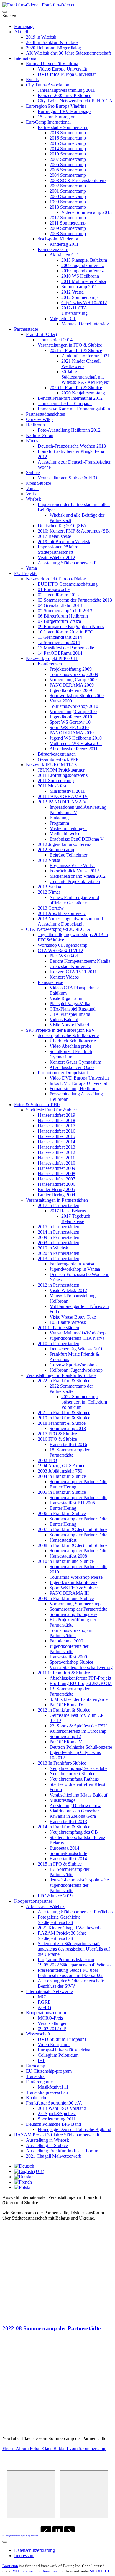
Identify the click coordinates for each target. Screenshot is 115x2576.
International (26, 58)
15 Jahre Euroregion (57, 117)
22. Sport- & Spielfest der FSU (78, 1726)
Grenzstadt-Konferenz (70, 966)
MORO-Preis (50, 2018)
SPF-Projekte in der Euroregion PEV (60, 1030)
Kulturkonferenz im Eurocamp (78, 1731)
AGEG (45, 2007)
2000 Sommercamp (68, 196)
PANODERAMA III (69, 1593)
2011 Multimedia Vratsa (84, 281)
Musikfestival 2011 (67, 791)
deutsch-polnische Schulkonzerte (68, 1035)
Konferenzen (50, 664)
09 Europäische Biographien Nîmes (71, 627)
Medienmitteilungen (68, 828)
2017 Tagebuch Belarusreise (76, 1219)
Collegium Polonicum (58, 2055)
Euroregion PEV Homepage (64, 111)
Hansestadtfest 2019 (56, 1115)
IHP (42, 2060)
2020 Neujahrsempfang (83, 393)
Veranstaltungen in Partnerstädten (57, 1200)
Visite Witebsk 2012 (56, 557)
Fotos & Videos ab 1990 (37, 1104)
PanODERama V (66, 1742)
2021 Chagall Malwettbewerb (54, 2156)
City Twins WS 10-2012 (84, 303)
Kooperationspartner (33, 1901)
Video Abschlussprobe (70, 1046)
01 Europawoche (54, 589)
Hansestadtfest (63, 1540)
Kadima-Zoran (40, 435)
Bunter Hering (63, 1487)
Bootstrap (10, 2566)
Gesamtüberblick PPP (58, 759)
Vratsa (32, 494)
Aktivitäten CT (64, 255)
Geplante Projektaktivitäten (75, 881)
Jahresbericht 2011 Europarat (65, 403)
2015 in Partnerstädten (59, 1227)
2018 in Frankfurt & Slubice (52, 42)
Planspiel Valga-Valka (70, 1004)
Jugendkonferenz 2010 (71, 717)
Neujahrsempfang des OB (74, 1832)
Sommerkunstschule (68, 1853)
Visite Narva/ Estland (69, 1025)
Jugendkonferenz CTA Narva (77, 1338)
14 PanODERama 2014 (60, 653)
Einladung (59, 818)
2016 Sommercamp (68, 138)
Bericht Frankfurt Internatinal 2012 (70, 398)
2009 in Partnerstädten (59, 1237)
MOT (43, 1997)
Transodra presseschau (47, 2092)
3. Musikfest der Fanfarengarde (79, 1699)
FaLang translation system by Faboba (20, 2536)
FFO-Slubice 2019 (55, 1896)
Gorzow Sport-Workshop (73, 1365)
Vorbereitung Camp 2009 (73, 680)
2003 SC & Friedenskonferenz (78, 180)
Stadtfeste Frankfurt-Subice (51, 1110)
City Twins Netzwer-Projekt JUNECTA (75, 101)
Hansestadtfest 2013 (56, 1147)
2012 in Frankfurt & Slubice (64, 1710)
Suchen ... (12, 16)
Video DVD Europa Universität (79, 1078)
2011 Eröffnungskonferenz (63, 775)
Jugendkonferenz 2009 (71, 690)
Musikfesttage (63, 1800)
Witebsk (33, 499)
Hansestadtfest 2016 (56, 1131)
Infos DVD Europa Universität (78, 1083)
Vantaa (32, 488)
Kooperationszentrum (46, 2013)
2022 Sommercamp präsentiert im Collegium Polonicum (84, 1402)
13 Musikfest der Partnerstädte (66, 648)
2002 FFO (47, 1460)
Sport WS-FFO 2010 (69, 727)
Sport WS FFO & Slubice (74, 1588)
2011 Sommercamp (68, 223)
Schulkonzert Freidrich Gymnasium (71, 1054)
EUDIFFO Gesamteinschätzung (68, 584)
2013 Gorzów (51, 908)
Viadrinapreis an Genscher (74, 1811)
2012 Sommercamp (68, 218)
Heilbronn (35, 425)
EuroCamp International (48, 122)
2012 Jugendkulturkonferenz (64, 844)
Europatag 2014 (64, 1848)
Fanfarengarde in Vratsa (72, 1264)
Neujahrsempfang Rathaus (74, 1779)
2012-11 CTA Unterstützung (74, 311)
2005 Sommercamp (68, 170)
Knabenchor (37, 2098)
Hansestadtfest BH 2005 (72, 1503)
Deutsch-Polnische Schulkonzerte (81, 1747)
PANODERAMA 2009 (72, 685)
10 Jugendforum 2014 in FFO (66, 632)
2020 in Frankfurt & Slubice (76, 388)
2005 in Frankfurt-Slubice (62, 1492)
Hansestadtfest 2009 (56, 1168)
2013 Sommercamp (68, 207)
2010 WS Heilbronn (80, 276)
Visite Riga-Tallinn (67, 998)
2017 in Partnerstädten (59, 1205)
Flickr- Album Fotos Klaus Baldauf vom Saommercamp (54, 2448)
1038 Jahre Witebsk (68, 1322)
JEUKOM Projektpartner (61, 770)
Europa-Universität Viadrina (64, 2050)
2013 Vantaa (49, 887)
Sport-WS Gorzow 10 (70, 722)
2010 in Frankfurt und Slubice (66, 1561)
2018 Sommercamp (68, 133)
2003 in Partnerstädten (59, 1243)
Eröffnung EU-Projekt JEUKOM (81, 1683)
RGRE (44, 2002)
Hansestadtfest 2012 (56, 1152)
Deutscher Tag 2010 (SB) (62, 526)
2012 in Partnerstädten (59, 1285)
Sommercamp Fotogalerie (73, 1614)
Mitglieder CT (63, 318)
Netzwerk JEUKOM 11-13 (51, 765)
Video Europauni (54, 2044)
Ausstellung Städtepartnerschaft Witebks (75, 1912)
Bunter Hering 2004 (56, 1195)
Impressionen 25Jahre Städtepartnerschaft (58, 550)
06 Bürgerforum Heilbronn (63, 616)
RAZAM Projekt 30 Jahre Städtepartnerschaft (62, 1936)
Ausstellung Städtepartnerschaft (67, 563)
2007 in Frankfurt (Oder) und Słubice (73, 1529)
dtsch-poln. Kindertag (58, 239)
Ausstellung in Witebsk (47, 2140)
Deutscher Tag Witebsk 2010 (77, 1349)
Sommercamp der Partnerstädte (78, 1482)
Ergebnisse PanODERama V (77, 839)
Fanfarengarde (39, 2082)
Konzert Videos (64, 977)
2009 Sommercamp (68, 228)
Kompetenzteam (53, 249)
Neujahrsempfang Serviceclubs (78, 1768)
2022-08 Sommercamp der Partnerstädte (51, 2328)
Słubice (33, 473)
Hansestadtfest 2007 (56, 1179)
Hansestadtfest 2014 (56, 1142)
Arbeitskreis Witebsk (45, 1906)
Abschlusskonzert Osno (72, 1067)
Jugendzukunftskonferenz (73, 1582)
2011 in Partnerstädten (58, 1328)
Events (32, 80)
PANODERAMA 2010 (72, 733)
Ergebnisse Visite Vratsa (72, 866)
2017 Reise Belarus (68, 1211)
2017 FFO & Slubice (57, 1434)
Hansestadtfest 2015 (56, 1136)
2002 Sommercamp (68, 186)
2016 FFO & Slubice (57, 1439)
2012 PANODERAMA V (62, 802)
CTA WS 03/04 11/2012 (60, 950)
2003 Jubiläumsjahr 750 (60, 1471)
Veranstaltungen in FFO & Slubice (70, 345)
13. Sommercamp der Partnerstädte (69, 1691)
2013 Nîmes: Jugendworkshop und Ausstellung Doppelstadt (70, 921)
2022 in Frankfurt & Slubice (64, 1381)
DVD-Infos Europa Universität (67, 74)
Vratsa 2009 (61, 701)
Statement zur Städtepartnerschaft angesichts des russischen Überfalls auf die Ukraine (74, 1949)
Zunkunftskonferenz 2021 (86, 356)
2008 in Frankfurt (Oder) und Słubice (73, 1545)
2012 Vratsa (73, 292)
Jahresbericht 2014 (55, 340)
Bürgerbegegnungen (57, 754)
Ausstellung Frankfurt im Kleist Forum (62, 2151)
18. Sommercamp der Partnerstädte (69, 1452)
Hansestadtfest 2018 (56, 1120)
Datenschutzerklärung (34, 2550)
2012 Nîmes (49, 892)
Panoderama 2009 (66, 1641)
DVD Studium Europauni (62, 2039)
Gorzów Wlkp (39, 419)
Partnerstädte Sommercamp (63, 127)
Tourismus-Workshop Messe (76, 1577)
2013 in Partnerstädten (59, 1258)
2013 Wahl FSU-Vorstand (62, 2108)
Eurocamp (36, 2066)
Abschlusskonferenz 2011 (74, 749)
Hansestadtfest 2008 (56, 1174)
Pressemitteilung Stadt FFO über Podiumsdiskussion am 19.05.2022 (70, 1973)
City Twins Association (48, 85)
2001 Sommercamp (68, 191)
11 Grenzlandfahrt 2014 (60, 637)
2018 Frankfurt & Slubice (62, 1423)
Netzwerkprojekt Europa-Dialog (56, 579)
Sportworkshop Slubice (71, 1662)
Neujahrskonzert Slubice (72, 1774)
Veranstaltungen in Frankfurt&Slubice (61, 1375)
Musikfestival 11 (53, 2087)
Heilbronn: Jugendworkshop (76, 1370)
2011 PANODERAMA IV (63, 796)
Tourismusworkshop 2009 (74, 674)
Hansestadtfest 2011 (56, 1158)
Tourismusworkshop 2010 (74, 706)
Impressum (24, 2555)
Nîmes (32, 441)
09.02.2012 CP (52, 2029)
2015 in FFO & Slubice (60, 1864)
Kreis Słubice (38, 483)
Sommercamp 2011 (79, 287)
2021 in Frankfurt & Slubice (76, 350)
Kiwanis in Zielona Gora (73, 1816)
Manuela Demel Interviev (85, 324)
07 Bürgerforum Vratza (59, 621)
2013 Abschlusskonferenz (62, 913)
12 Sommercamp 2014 (59, 642)
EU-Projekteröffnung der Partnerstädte (73, 1622)
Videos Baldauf (64, 1020)
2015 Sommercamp (68, 143)
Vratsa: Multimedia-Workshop (78, 1333)
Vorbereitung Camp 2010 (73, 711)
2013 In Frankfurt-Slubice (62, 1763)
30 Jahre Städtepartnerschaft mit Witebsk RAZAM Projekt (85, 377)
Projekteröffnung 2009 (71, 669)
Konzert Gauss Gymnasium (75, 1062)
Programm (59, 823)
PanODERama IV (67, 1705)
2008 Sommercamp (68, 234)
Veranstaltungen (53, 2023)
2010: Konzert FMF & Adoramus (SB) (74, 531)
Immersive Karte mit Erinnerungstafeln (74, 409)
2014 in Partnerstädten (59, 1232)
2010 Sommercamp (68, 154)
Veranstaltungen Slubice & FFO (68, 478)
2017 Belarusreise (54, 536)
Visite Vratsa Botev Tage (73, 1317)
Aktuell (21, 32)
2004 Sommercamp (68, 175)
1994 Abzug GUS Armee (61, 1466)
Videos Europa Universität (62, 69)
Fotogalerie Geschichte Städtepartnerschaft (59, 1920)
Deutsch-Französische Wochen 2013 (72, 446)
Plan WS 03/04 (64, 956)
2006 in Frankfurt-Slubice (62, 1513)
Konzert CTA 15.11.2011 (73, 972)
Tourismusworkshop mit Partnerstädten (72, 1633)
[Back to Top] (5, 2542)
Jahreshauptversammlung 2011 (66, 90)
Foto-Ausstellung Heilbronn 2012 (69, 430)
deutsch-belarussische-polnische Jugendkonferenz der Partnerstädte (79, 1885)
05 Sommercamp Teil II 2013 (65, 611)
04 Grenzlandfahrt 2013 (60, 605)
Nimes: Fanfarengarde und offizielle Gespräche (74, 900)
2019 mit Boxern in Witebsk (64, 542)
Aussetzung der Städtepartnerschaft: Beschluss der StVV (71, 1983)
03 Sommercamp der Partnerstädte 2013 (75, 600)
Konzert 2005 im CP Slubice (64, 95)
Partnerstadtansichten (46, 414)
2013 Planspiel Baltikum (84, 260)
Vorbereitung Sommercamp (75, 1604)
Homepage (24, 26)
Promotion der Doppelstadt (63, 1073)
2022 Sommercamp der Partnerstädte (71, 1389)
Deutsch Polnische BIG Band (54, 2124)
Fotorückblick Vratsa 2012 (74, 871)
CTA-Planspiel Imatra (70, 1014)
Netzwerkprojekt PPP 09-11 (52, 658)
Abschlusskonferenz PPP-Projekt (80, 1678)
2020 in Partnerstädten (59, 1253)
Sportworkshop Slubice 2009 (77, 696)
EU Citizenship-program (49, 2071)
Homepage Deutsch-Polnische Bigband (74, 2129)
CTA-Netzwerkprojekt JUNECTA (58, 929)
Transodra (35, 2076)
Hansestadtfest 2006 (56, 1184)
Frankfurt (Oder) (41, 334)
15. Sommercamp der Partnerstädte (69, 1872)
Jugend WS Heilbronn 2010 (76, 738)
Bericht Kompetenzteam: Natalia (80, 961)
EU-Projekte (26, 573)
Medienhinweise (65, 834)
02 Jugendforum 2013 (58, 595)
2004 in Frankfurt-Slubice (62, 1476)
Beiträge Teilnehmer (68, 855)
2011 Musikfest (52, 786)
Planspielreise (50, 982)
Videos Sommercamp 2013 (87, 212)
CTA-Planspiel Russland (73, 1009)
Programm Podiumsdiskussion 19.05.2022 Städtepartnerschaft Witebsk (75, 1962)
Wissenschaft (38, 2034)
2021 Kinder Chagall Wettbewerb (81, 364)
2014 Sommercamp (68, 149)
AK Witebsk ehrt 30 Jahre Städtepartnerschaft (68, 53)
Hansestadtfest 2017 (56, 1126)
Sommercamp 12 (65, 1736)
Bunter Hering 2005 (56, 1189)
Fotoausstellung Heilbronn (74, 1089)
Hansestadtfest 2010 (56, 1163)
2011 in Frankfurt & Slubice (64, 1673)
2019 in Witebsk (41, 37)
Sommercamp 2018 (68, 1428)
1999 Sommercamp (68, 202)
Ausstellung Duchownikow (75, 1806)
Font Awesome (46, 2571)
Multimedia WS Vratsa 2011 (76, 743)
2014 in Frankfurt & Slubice (64, 1827)
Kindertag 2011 (64, 244)
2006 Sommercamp (68, 164)
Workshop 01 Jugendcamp (63, 945)
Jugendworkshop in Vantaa (75, 1269)
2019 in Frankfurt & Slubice (64, 1418)
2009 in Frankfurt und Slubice (66, 1598)
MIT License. (23, 2571)
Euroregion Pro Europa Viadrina (56, 106)
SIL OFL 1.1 (100, 2571)
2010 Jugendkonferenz (83, 271)
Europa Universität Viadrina (52, 64)
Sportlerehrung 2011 (57, 2119)
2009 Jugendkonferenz (83, 265)
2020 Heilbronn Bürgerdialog (54, 48)
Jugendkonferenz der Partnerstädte (69, 1649)
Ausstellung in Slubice (47, 2145)
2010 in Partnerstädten (59, 1343)
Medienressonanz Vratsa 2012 (78, 876)
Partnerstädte (26, 329)
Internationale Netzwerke (49, 1991)
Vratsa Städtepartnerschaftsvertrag (81, 1667)
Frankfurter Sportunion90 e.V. (54, 2103)
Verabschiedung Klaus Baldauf (78, 1795)
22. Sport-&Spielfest (57, 2114)
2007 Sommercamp (68, 159)
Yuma (31, 568)
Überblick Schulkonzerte (73, 1041)
